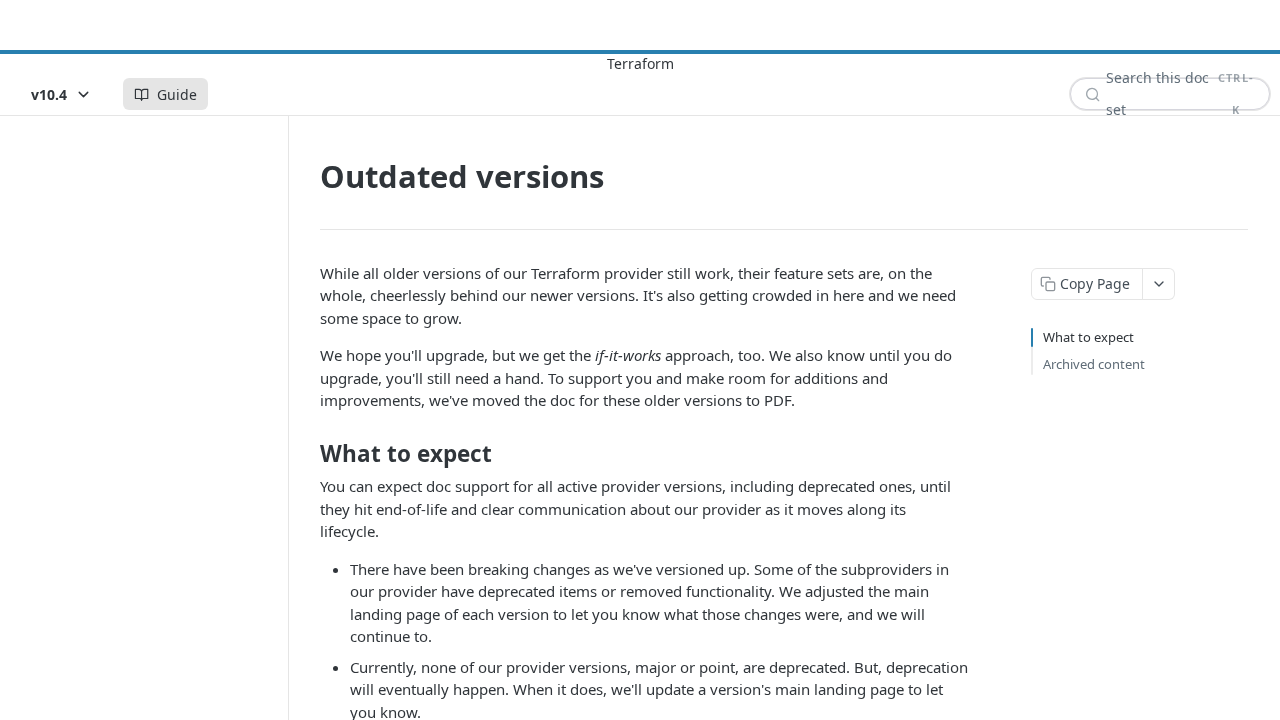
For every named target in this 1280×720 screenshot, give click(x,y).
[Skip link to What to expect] (306, 454)
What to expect (1088, 337)
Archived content (1094, 364)
